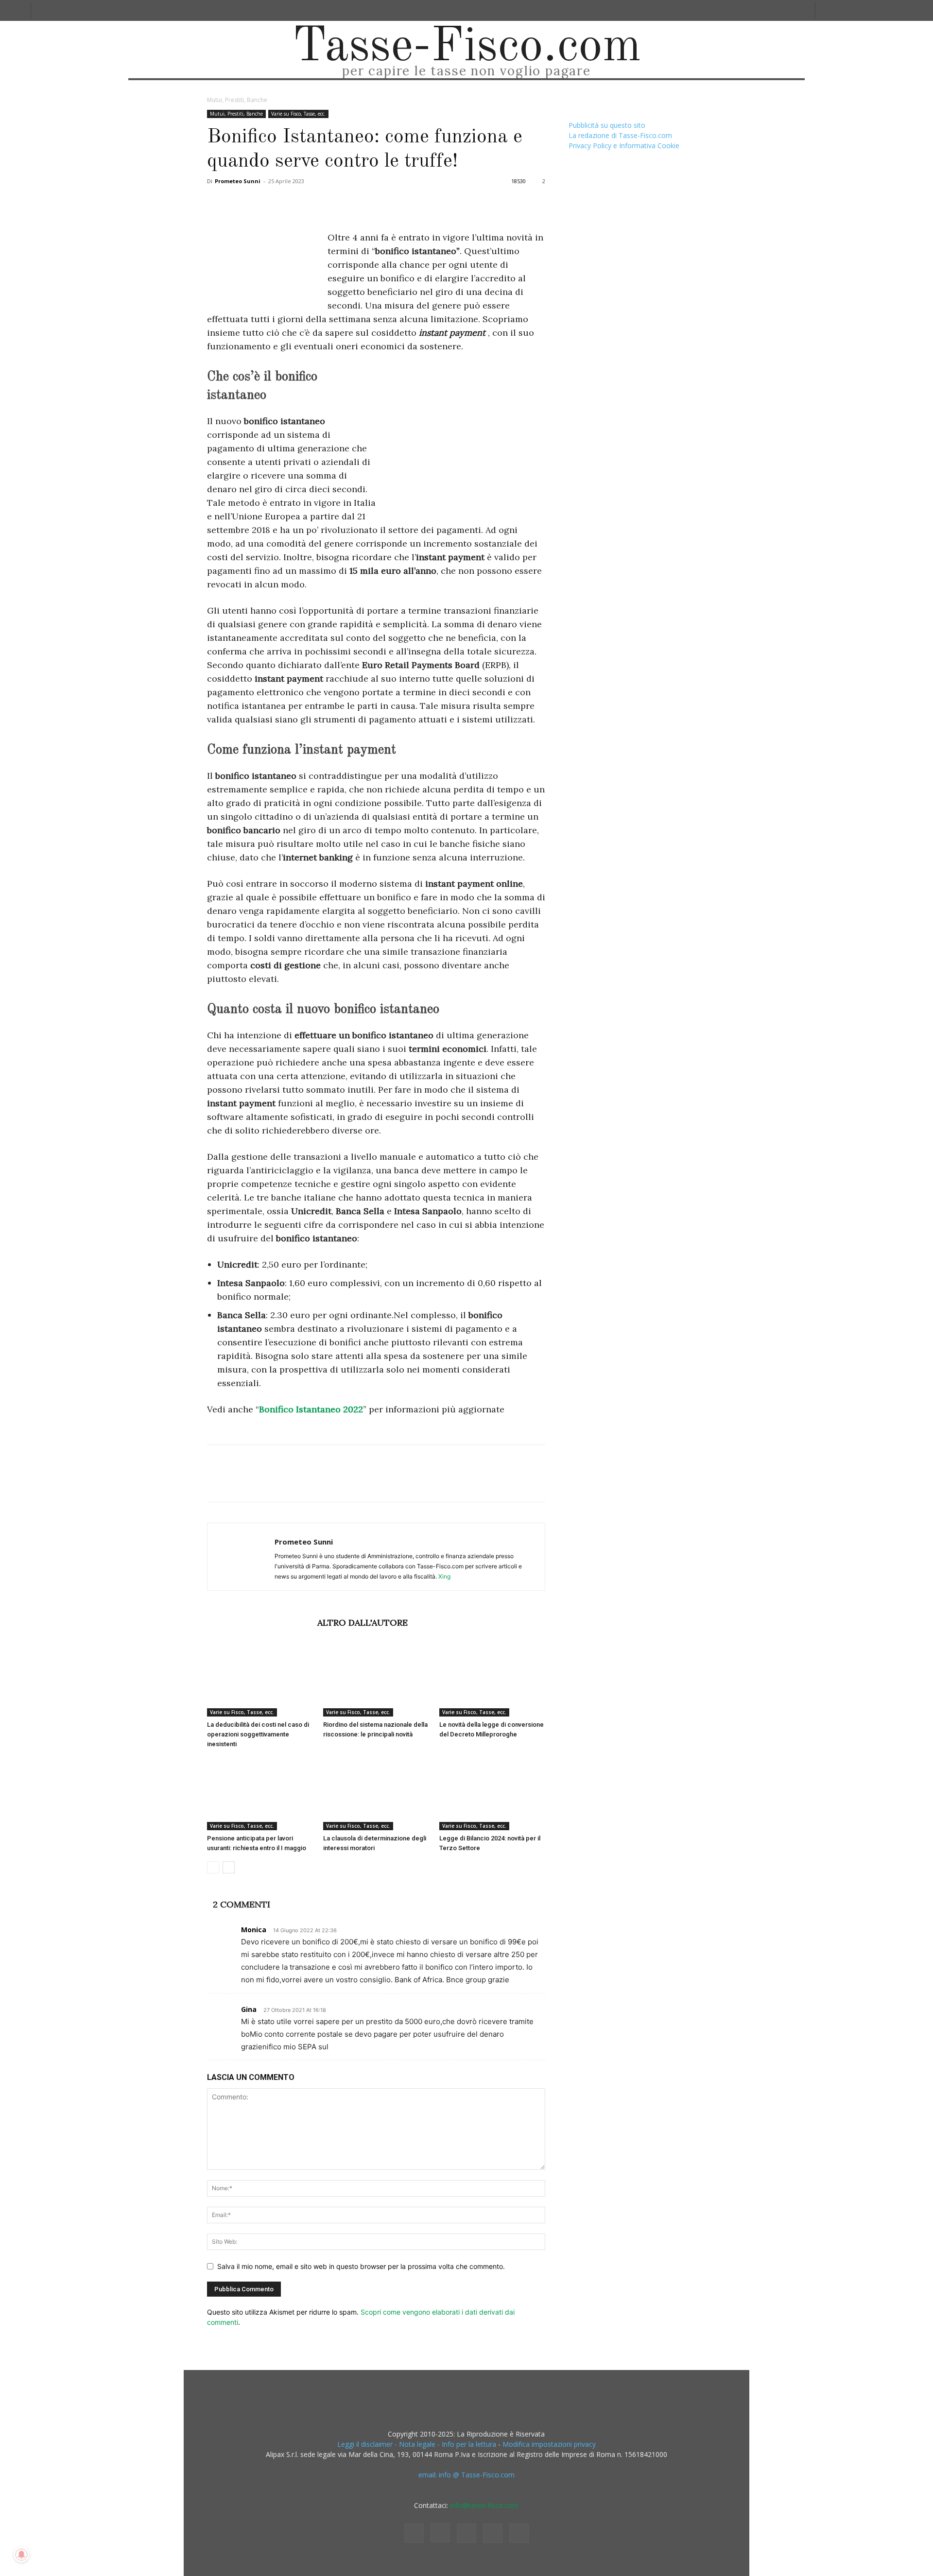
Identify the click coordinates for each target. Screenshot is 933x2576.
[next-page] (229, 1867)
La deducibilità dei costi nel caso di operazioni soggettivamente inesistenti (258, 1734)
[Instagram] (440, 2533)
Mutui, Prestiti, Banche (236, 114)
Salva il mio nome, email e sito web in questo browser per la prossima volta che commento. (361, 2266)
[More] (374, 203)
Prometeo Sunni (238, 181)
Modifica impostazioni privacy (549, 2444)
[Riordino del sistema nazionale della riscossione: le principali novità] (376, 1680)
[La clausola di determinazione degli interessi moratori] (376, 1794)
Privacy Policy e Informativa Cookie (624, 146)
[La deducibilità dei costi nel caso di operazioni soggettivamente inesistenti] (260, 1680)
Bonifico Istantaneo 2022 (311, 1409)
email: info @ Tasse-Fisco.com (466, 2475)
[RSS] (466, 2533)
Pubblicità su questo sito (607, 125)
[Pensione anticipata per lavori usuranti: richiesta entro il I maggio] (260, 1794)
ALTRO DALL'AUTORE (363, 1623)
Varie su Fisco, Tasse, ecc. (298, 114)
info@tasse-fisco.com (484, 2505)
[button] (826, 10)
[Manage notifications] (21, 2555)
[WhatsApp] (284, 203)
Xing (444, 1576)
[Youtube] (519, 2533)
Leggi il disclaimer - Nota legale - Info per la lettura (417, 2444)
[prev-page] (213, 1867)
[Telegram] (351, 203)
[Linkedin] (306, 203)
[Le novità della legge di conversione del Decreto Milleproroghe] (492, 1680)
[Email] (328, 203)
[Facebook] (217, 203)
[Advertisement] (464, 439)
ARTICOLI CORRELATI (259, 1623)
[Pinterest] (261, 203)
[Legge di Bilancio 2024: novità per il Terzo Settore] (492, 1794)
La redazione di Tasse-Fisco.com (620, 135)
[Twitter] (239, 203)
